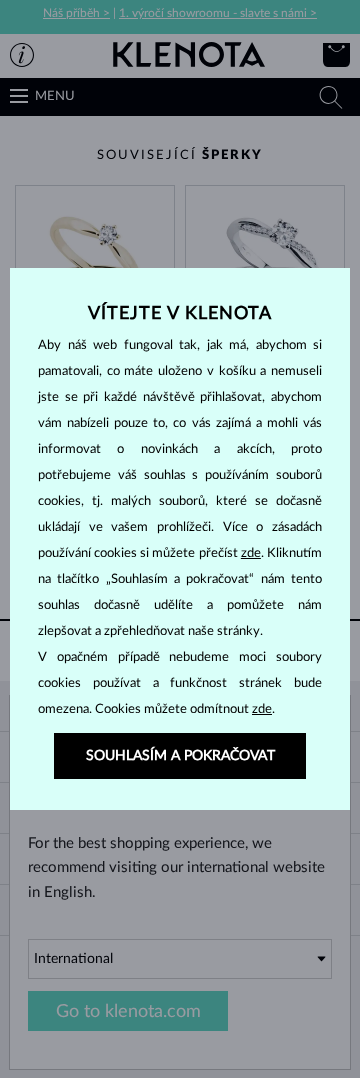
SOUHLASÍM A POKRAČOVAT (180, 756)
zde (251, 553)
